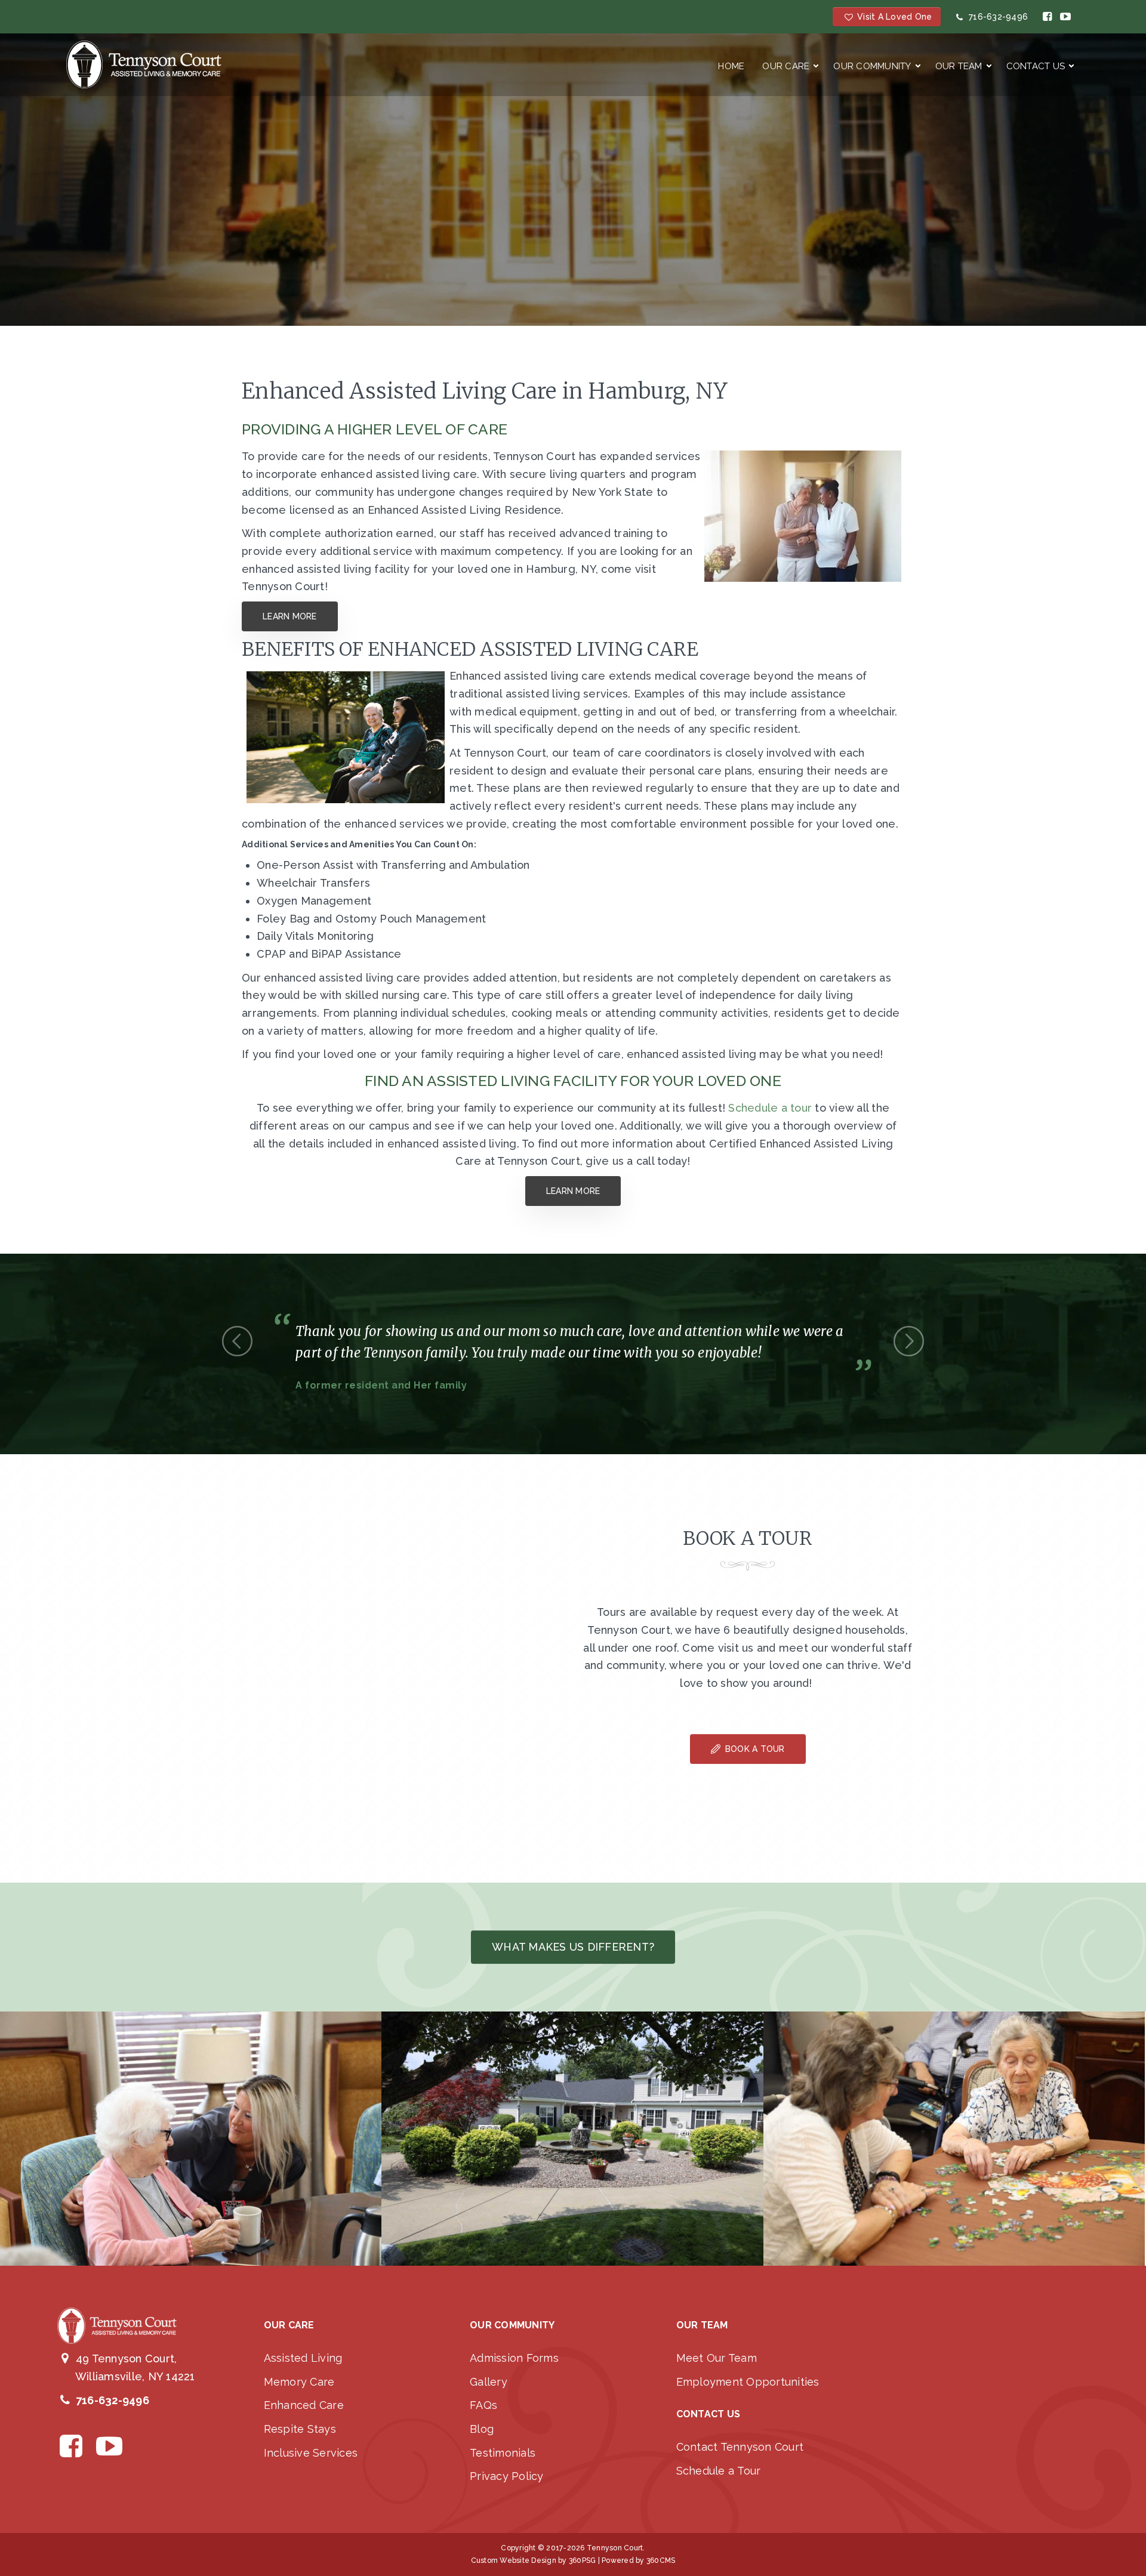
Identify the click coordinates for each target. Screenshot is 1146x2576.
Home (731, 66)
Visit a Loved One (892, 17)
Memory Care (299, 2382)
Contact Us (1036, 66)
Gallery (489, 2382)
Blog (482, 2429)
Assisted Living (303, 2358)
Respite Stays (300, 2429)
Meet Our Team (717, 2358)
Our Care (786, 66)
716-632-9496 (996, 17)
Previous (237, 1341)
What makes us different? (573, 1947)
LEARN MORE (290, 616)
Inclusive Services (311, 2453)
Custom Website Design (514, 2560)
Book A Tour (754, 1749)
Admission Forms (514, 2358)
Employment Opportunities (748, 2382)
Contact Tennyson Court (740, 2447)
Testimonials (503, 2453)
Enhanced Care (304, 2405)
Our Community (872, 66)
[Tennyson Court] (144, 64)
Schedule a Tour (719, 2471)
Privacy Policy (507, 2476)
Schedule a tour (770, 1108)
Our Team (959, 66)
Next (909, 1341)
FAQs (483, 2405)
